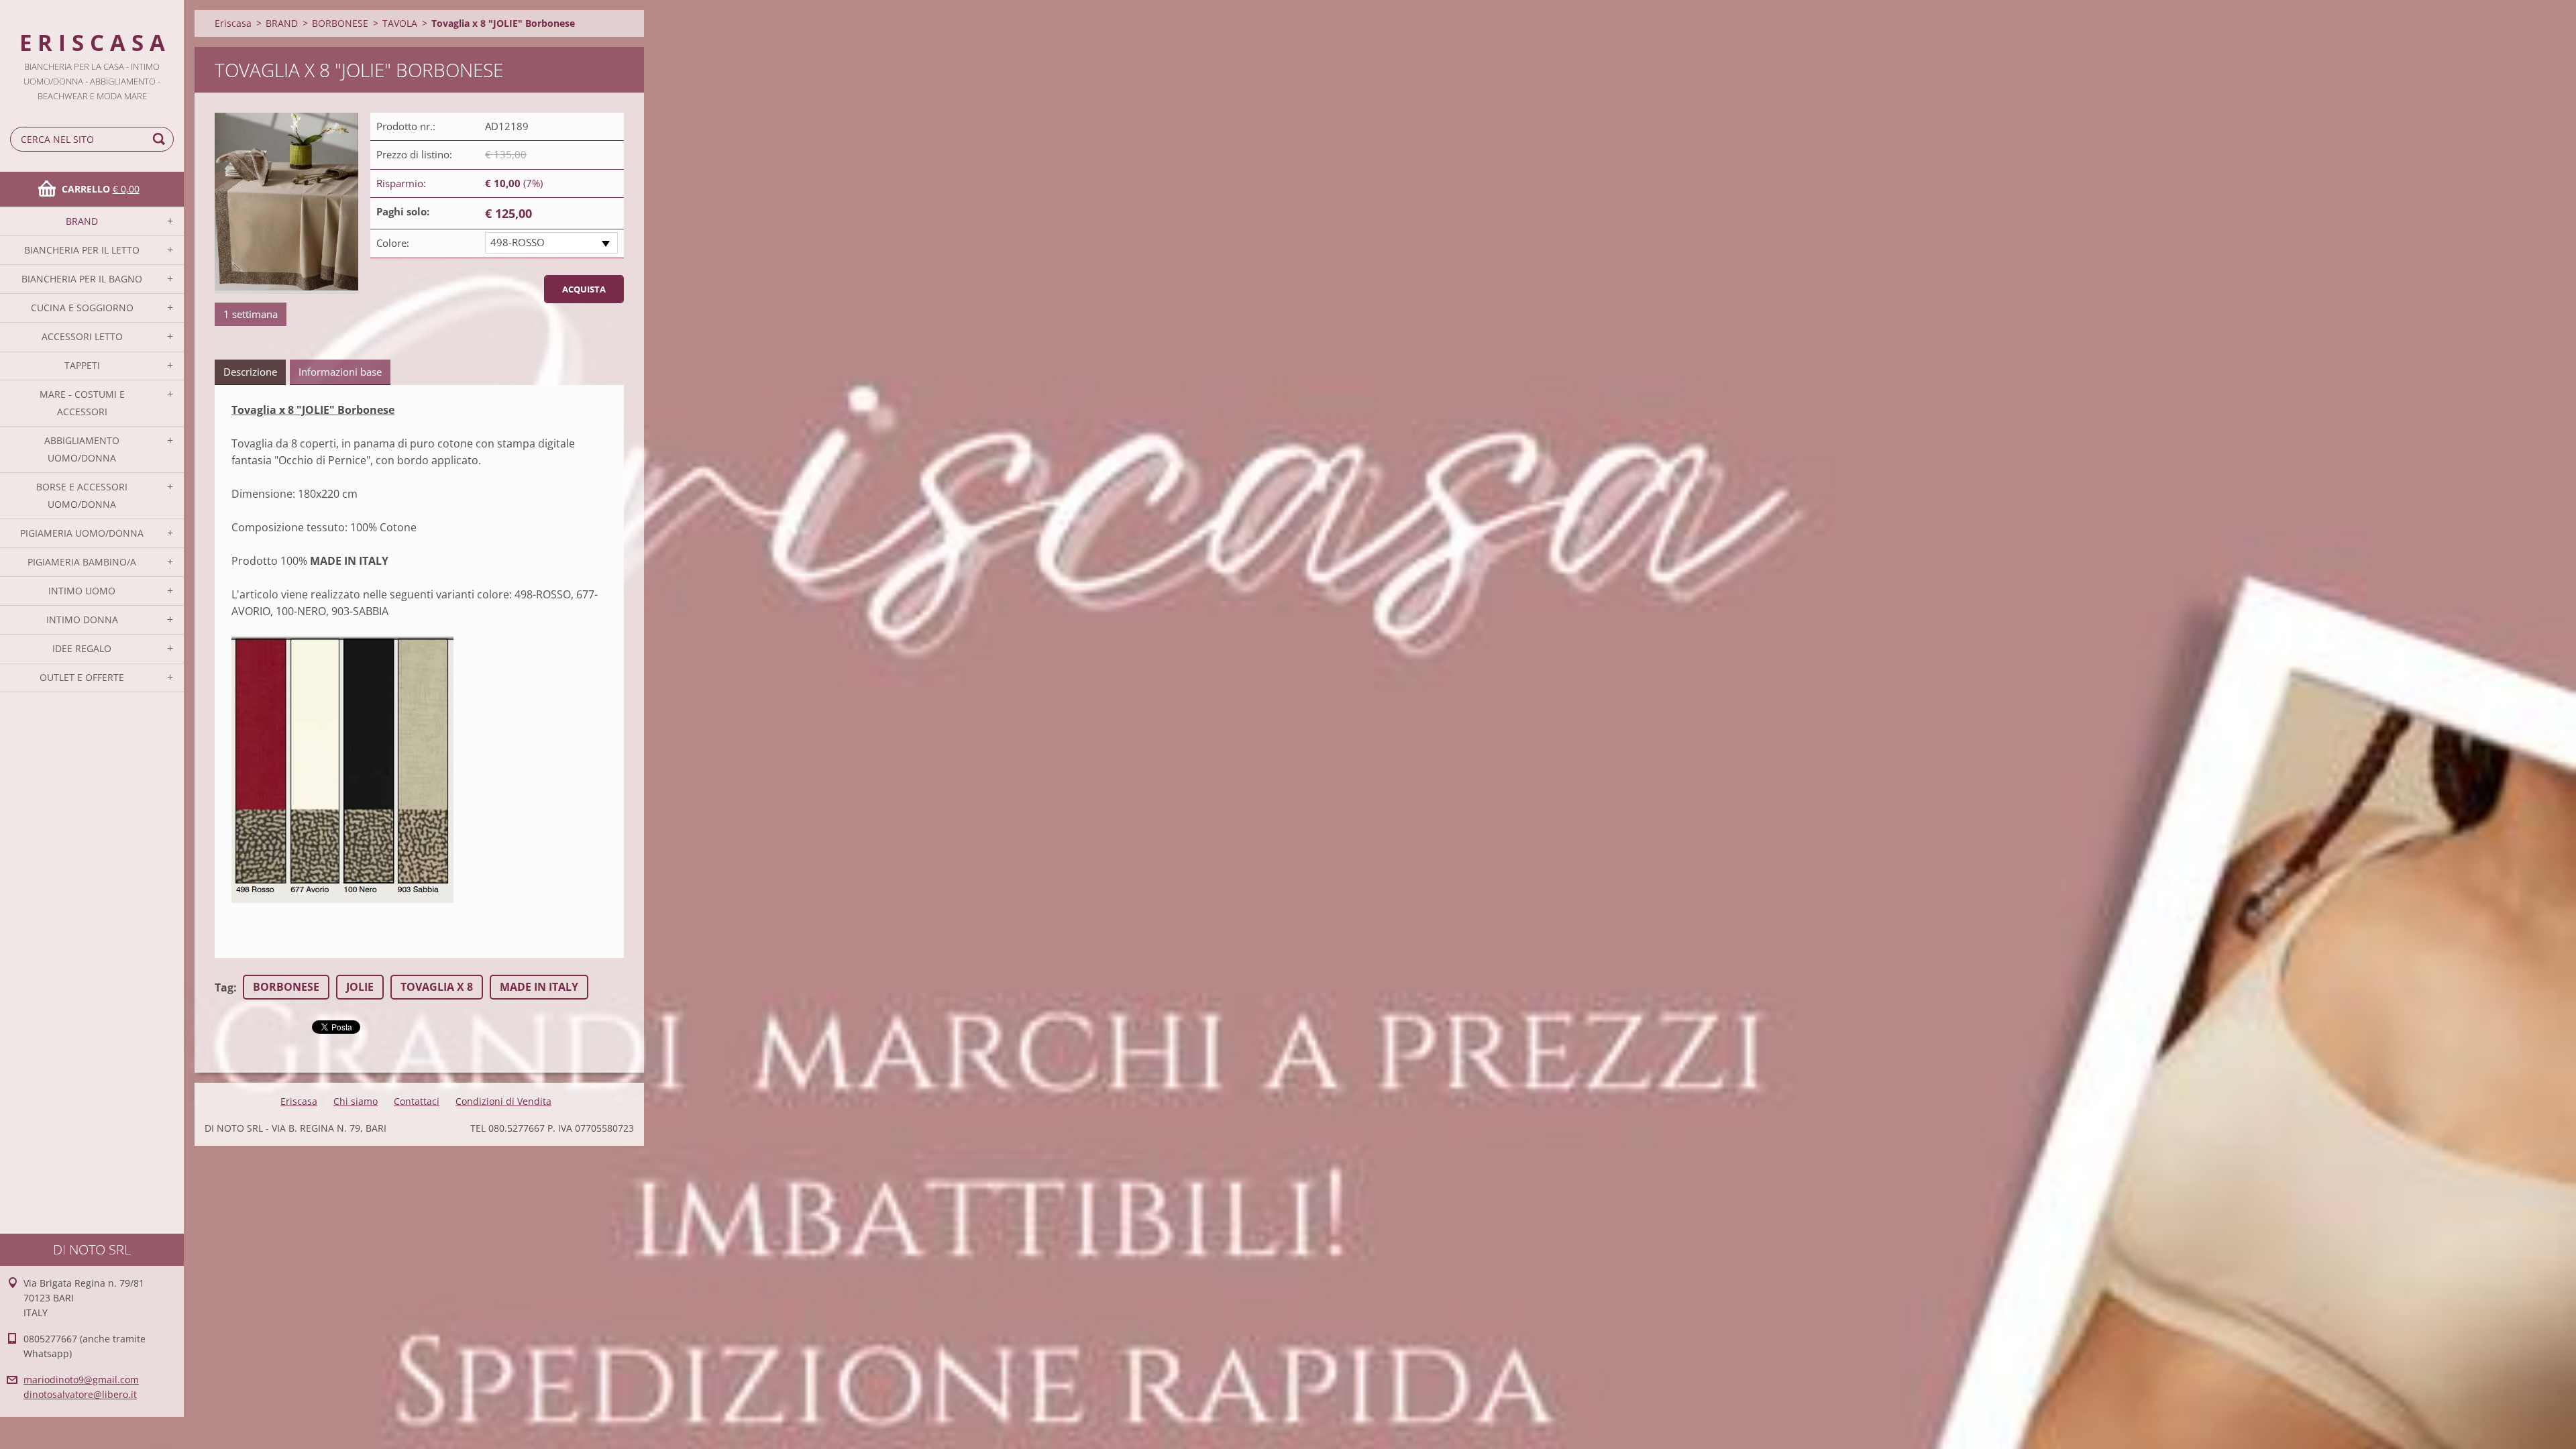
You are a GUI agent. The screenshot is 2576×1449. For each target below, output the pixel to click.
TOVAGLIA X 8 (437, 987)
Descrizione (250, 372)
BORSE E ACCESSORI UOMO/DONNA (82, 495)
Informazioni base (340, 372)
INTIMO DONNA (82, 620)
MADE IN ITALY (539, 987)
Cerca (161, 139)
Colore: (393, 243)
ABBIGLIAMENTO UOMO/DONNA (82, 449)
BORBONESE (340, 23)
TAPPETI (82, 365)
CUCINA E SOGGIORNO (82, 308)
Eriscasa (233, 23)
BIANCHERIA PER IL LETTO (82, 250)
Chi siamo (356, 1101)
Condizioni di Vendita (503, 1101)
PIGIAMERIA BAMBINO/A (82, 562)
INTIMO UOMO (82, 591)
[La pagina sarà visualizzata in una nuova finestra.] (286, 203)
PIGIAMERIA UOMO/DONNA (82, 533)
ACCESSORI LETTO (82, 336)
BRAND (82, 221)
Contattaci (417, 1101)
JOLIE (360, 987)
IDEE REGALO (82, 648)
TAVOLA (400, 23)
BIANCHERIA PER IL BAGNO (82, 279)
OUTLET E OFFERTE (82, 677)
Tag (224, 987)
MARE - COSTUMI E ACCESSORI (82, 403)
